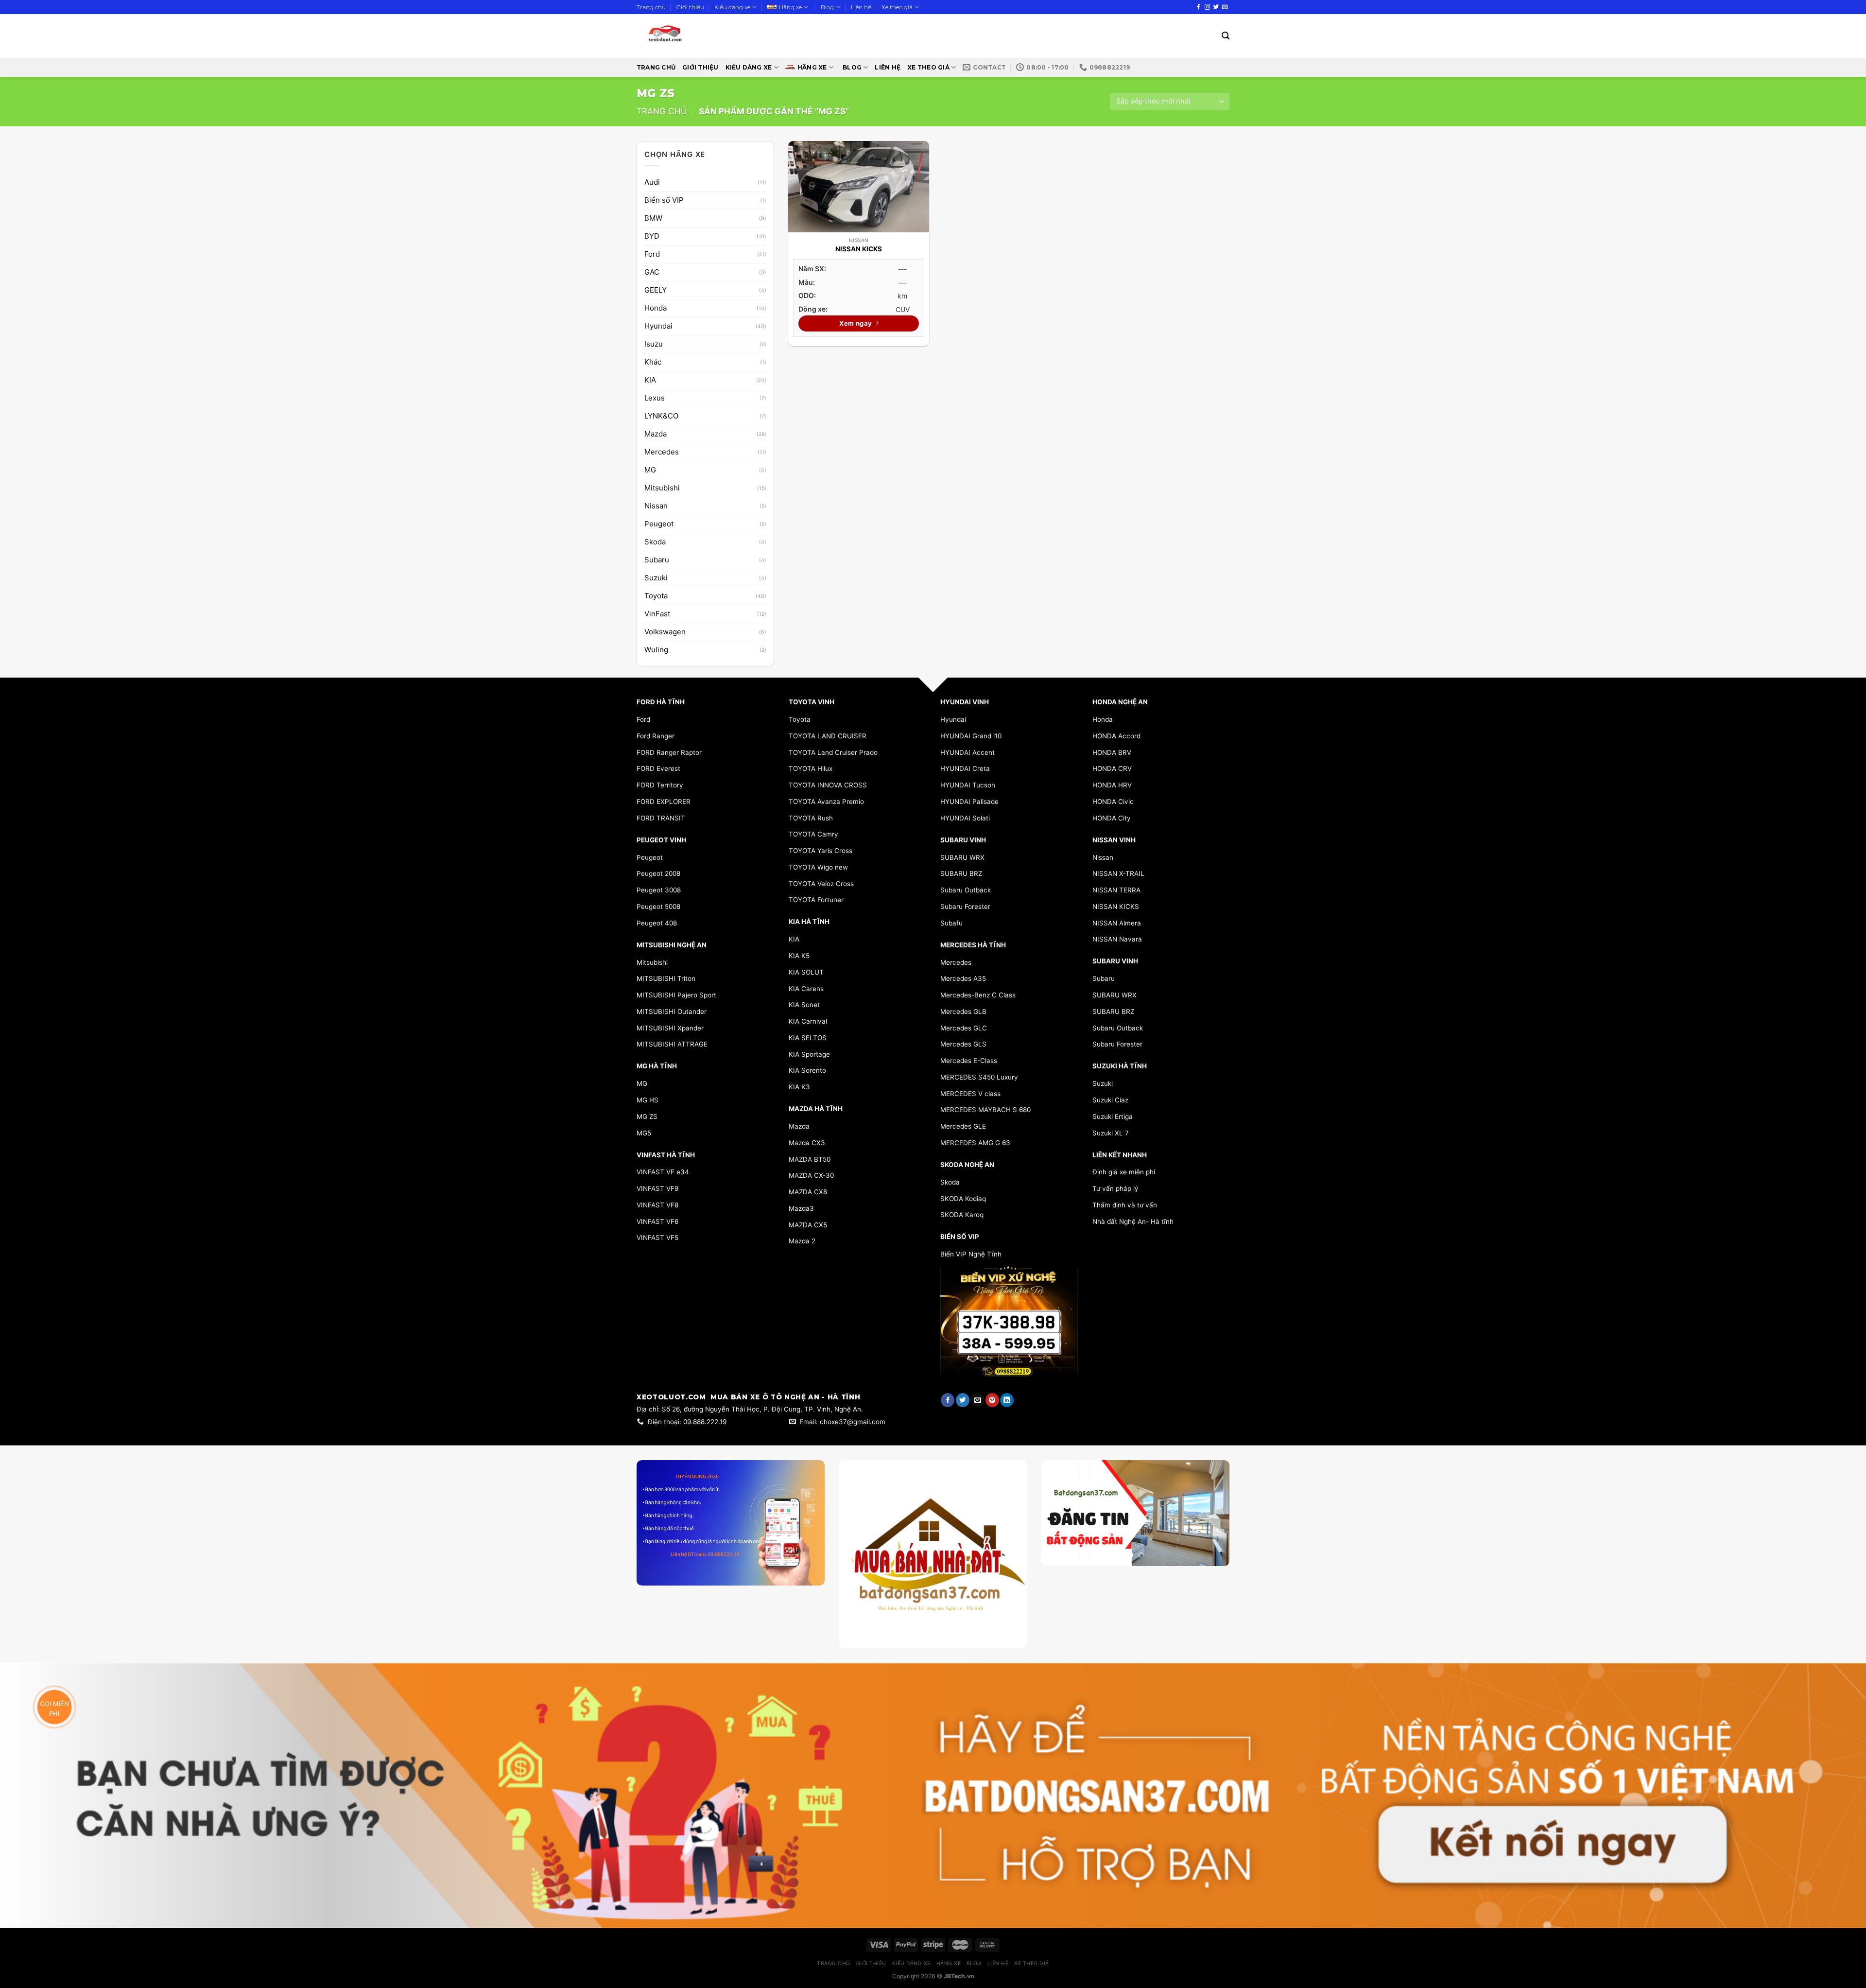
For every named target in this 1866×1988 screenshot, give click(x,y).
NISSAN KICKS (859, 249)
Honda (656, 308)
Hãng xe (790, 7)
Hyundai (658, 326)
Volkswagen (665, 632)
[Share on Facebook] (948, 1400)
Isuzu (654, 344)
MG (650, 470)
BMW (653, 218)
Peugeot (659, 524)
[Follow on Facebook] (1199, 7)
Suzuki (656, 578)
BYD (652, 236)
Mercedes (662, 452)
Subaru (657, 560)
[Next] (1213, 1539)
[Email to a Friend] (977, 1400)
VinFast (657, 614)
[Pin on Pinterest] (992, 1400)
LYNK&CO (661, 416)
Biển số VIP (664, 200)
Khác (653, 362)
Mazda (656, 434)
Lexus (655, 398)
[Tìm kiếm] (1226, 36)
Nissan (656, 506)
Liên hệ (861, 7)
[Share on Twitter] (963, 1400)
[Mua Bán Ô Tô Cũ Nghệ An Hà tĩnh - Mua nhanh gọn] (694, 36)
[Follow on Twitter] (1216, 7)
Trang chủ (651, 7)
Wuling (656, 650)
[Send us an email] (1225, 7)
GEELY (656, 290)
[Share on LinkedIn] (1007, 1400)
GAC (652, 272)
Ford (652, 254)
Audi (652, 182)
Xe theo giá (897, 7)
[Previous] (1057, 1539)
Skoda (655, 542)
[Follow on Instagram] (1207, 7)
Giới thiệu (690, 7)
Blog (827, 7)
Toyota (656, 596)
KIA (650, 380)
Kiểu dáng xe (732, 7)
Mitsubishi (662, 488)
